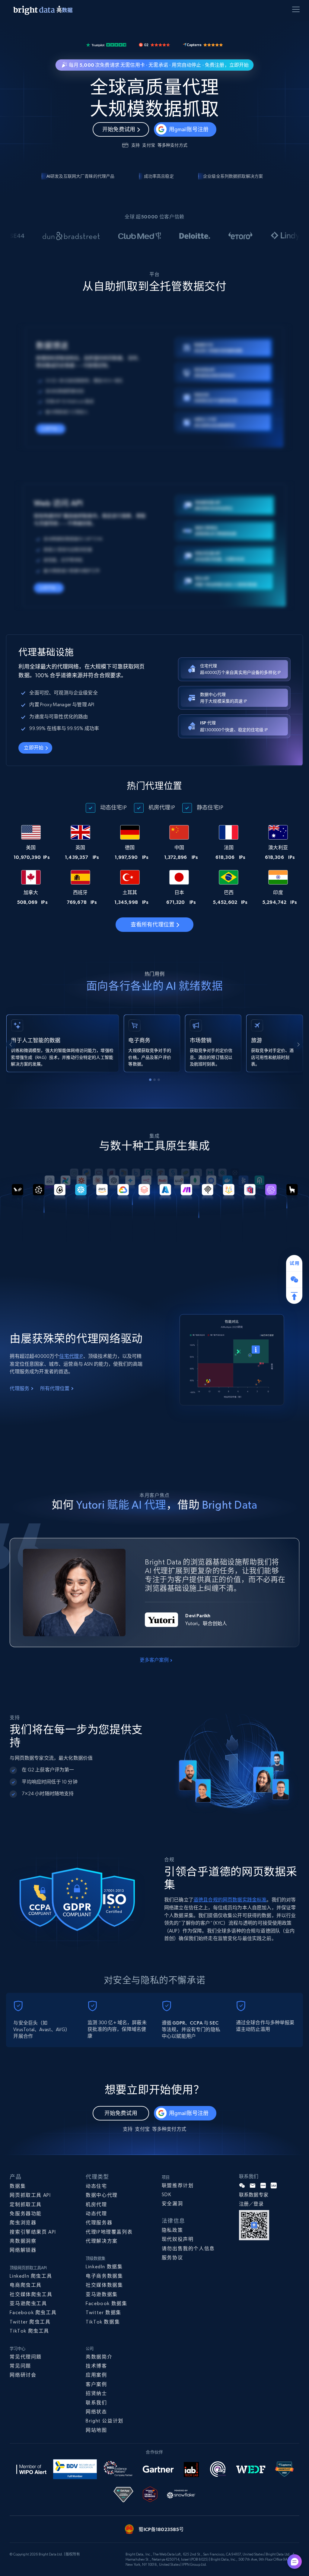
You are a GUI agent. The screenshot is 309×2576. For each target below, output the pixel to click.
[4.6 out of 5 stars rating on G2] (154, 44)
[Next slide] (298, 1044)
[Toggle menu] (297, 11)
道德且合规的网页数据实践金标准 (230, 1900)
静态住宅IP (210, 807)
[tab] (150, 1080)
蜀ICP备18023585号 (161, 2529)
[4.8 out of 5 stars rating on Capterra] (203, 44)
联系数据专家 (254, 2195)
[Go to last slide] (11, 1044)
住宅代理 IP (71, 1356)
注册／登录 (251, 2204)
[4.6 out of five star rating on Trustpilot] (106, 44)
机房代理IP (162, 807)
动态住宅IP (113, 807)
